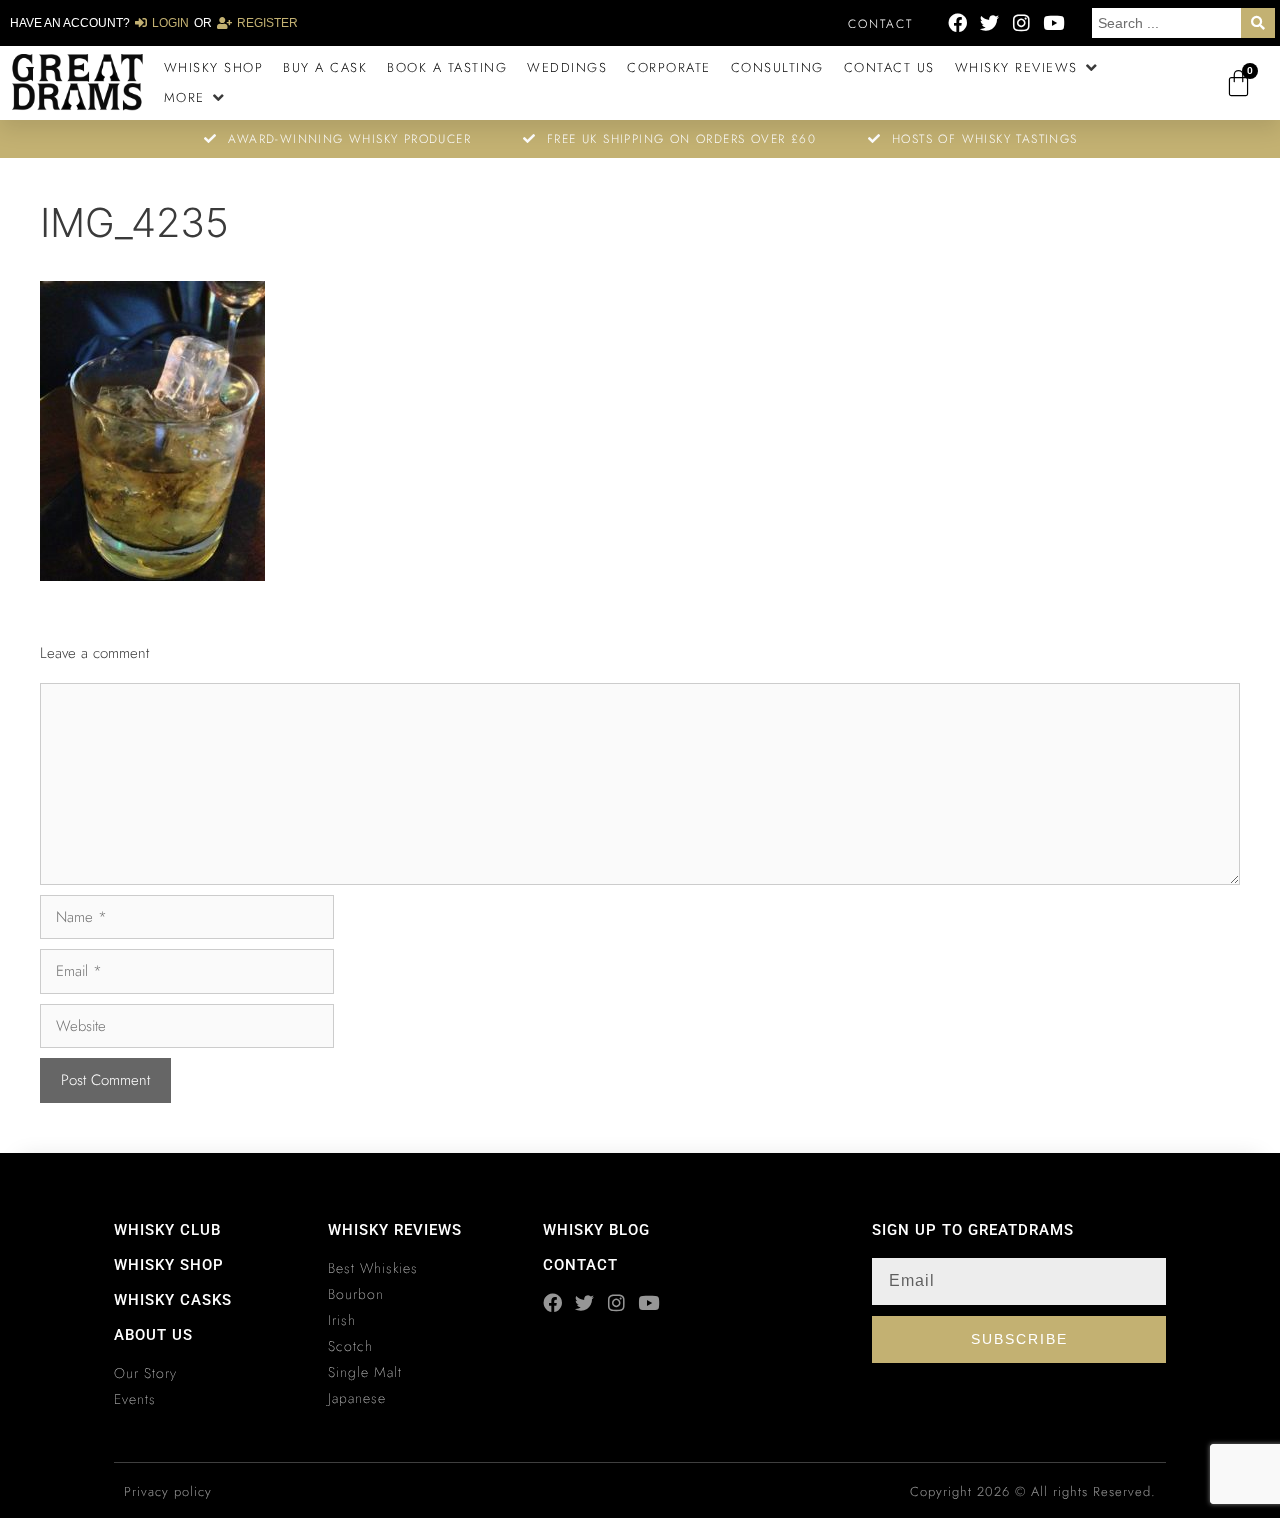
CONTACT (580, 1265)
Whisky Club (167, 1230)
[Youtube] (1053, 22)
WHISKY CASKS (173, 1300)
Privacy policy (168, 1491)
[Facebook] (957, 22)
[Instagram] (1021, 22)
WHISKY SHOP (169, 1265)
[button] (1028, 68)
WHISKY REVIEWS (395, 1230)
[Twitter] (989, 22)
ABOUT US (153, 1335)
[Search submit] (1258, 23)
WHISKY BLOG (596, 1230)
